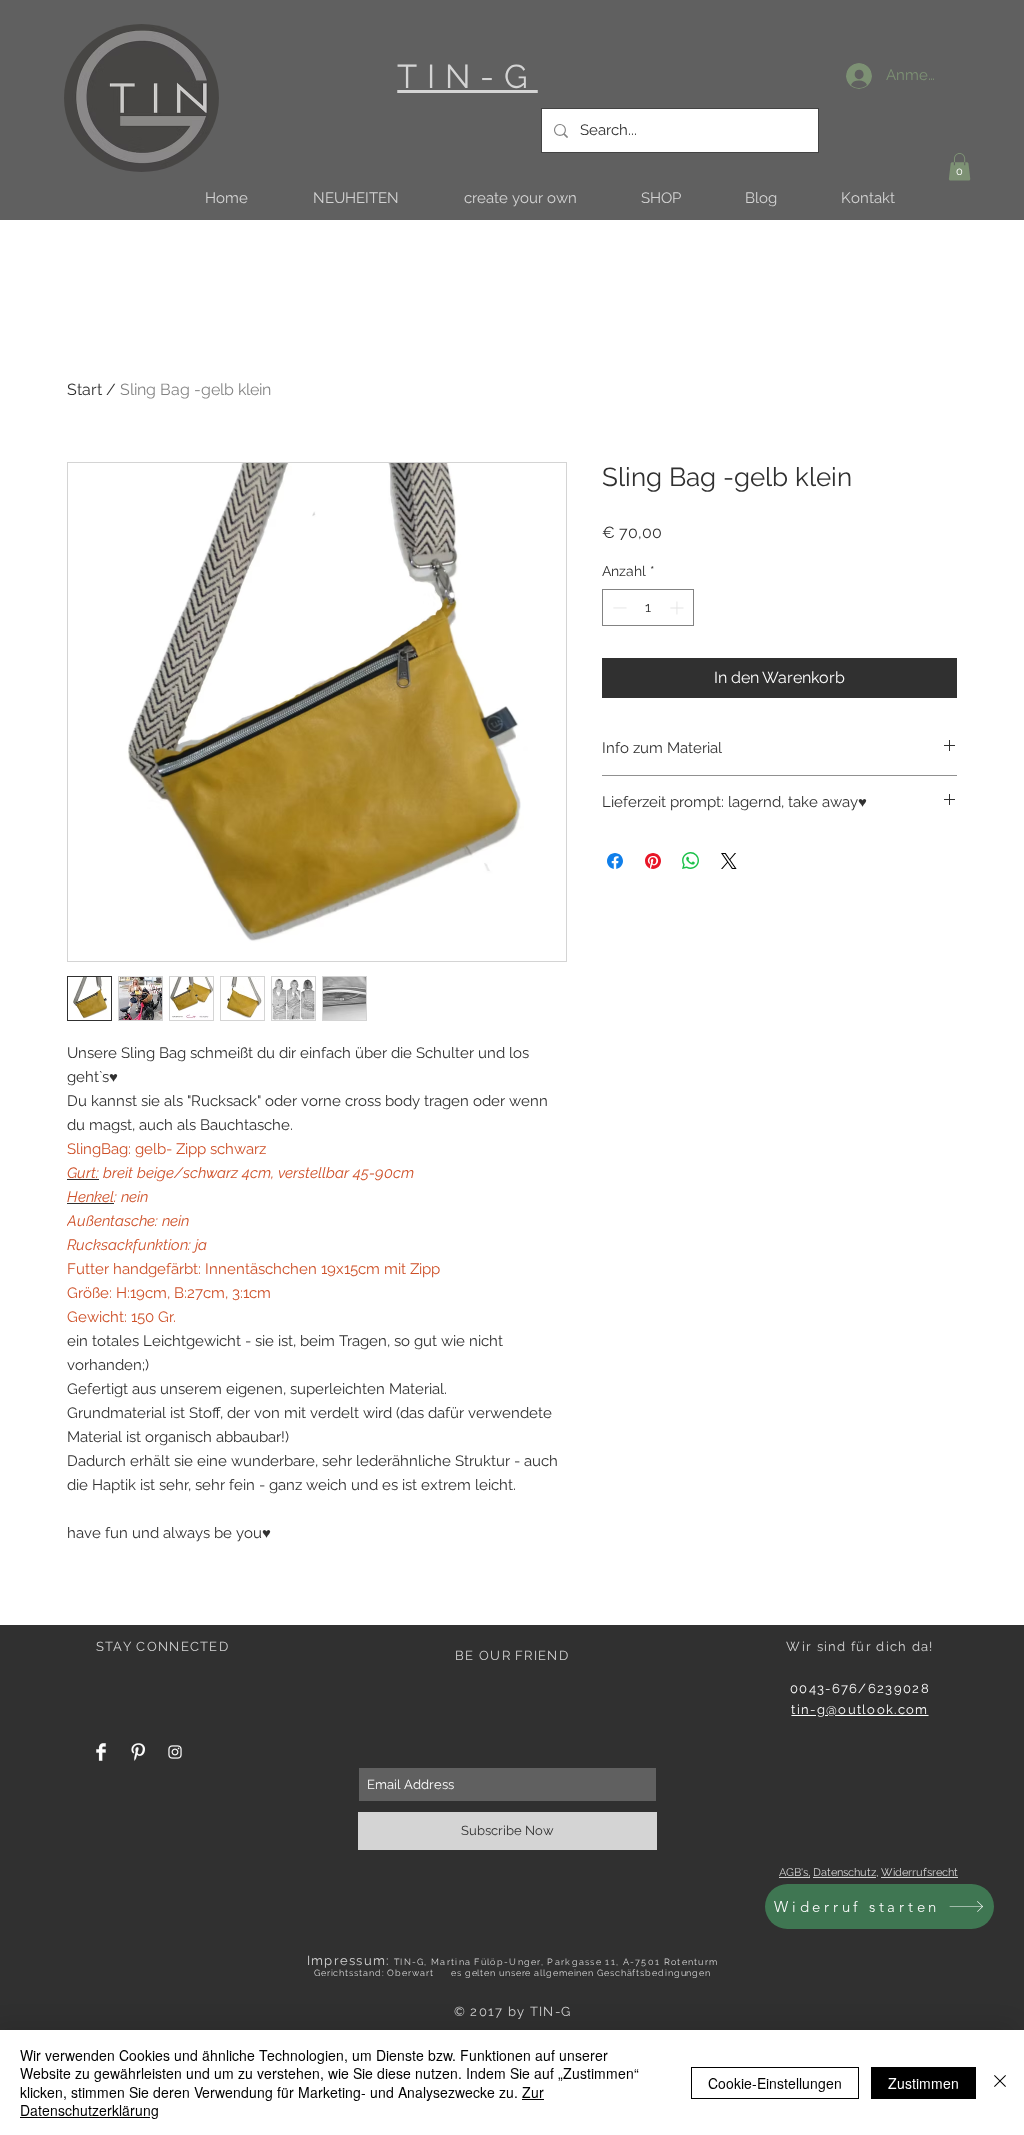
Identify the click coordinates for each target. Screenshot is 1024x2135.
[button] (355, 198)
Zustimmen (923, 2083)
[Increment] (678, 607)
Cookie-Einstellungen (775, 2083)
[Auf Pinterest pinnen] (653, 861)
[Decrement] (617, 607)
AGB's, (794, 1872)
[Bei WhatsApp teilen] (691, 861)
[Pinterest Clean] (138, 1752)
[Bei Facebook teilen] (615, 861)
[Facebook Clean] (101, 1752)
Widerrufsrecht (919, 1872)
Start (84, 389)
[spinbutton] (648, 607)
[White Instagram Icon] (175, 1752)
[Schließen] (1000, 2082)
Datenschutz (844, 1872)
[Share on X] (729, 861)
